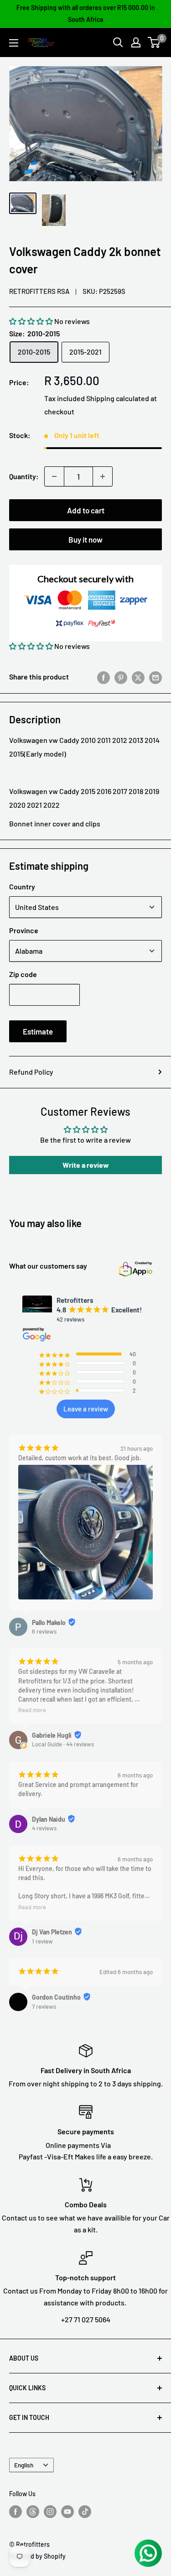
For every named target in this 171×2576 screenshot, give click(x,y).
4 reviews (44, 1828)
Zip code (23, 974)
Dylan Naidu (49, 1819)
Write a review (86, 1165)
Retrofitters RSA (39, 291)
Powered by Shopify (37, 2556)
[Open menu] (14, 43)
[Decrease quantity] (54, 476)
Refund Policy (31, 1072)
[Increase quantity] (103, 476)
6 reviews (44, 1631)
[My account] (136, 42)
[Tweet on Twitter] (138, 677)
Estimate (38, 1031)
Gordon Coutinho (56, 1997)
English (24, 2465)
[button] (31, 321)
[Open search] (118, 42)
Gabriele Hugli (52, 1735)
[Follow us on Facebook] (16, 2511)
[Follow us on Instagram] (50, 2511)
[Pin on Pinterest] (121, 677)
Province (24, 930)
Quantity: (24, 476)
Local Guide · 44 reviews (63, 1744)
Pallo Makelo (49, 1622)
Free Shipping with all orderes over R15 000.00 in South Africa (86, 13)
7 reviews (44, 2006)
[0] (154, 42)
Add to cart (86, 510)
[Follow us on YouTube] (67, 2511)
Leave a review (86, 1409)
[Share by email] (155, 677)
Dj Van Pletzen (52, 1932)
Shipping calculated (118, 398)
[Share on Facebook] (104, 677)
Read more (32, 1710)
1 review (42, 1941)
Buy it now (85, 539)
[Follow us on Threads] (33, 2511)
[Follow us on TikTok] (85, 2511)
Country (22, 886)
